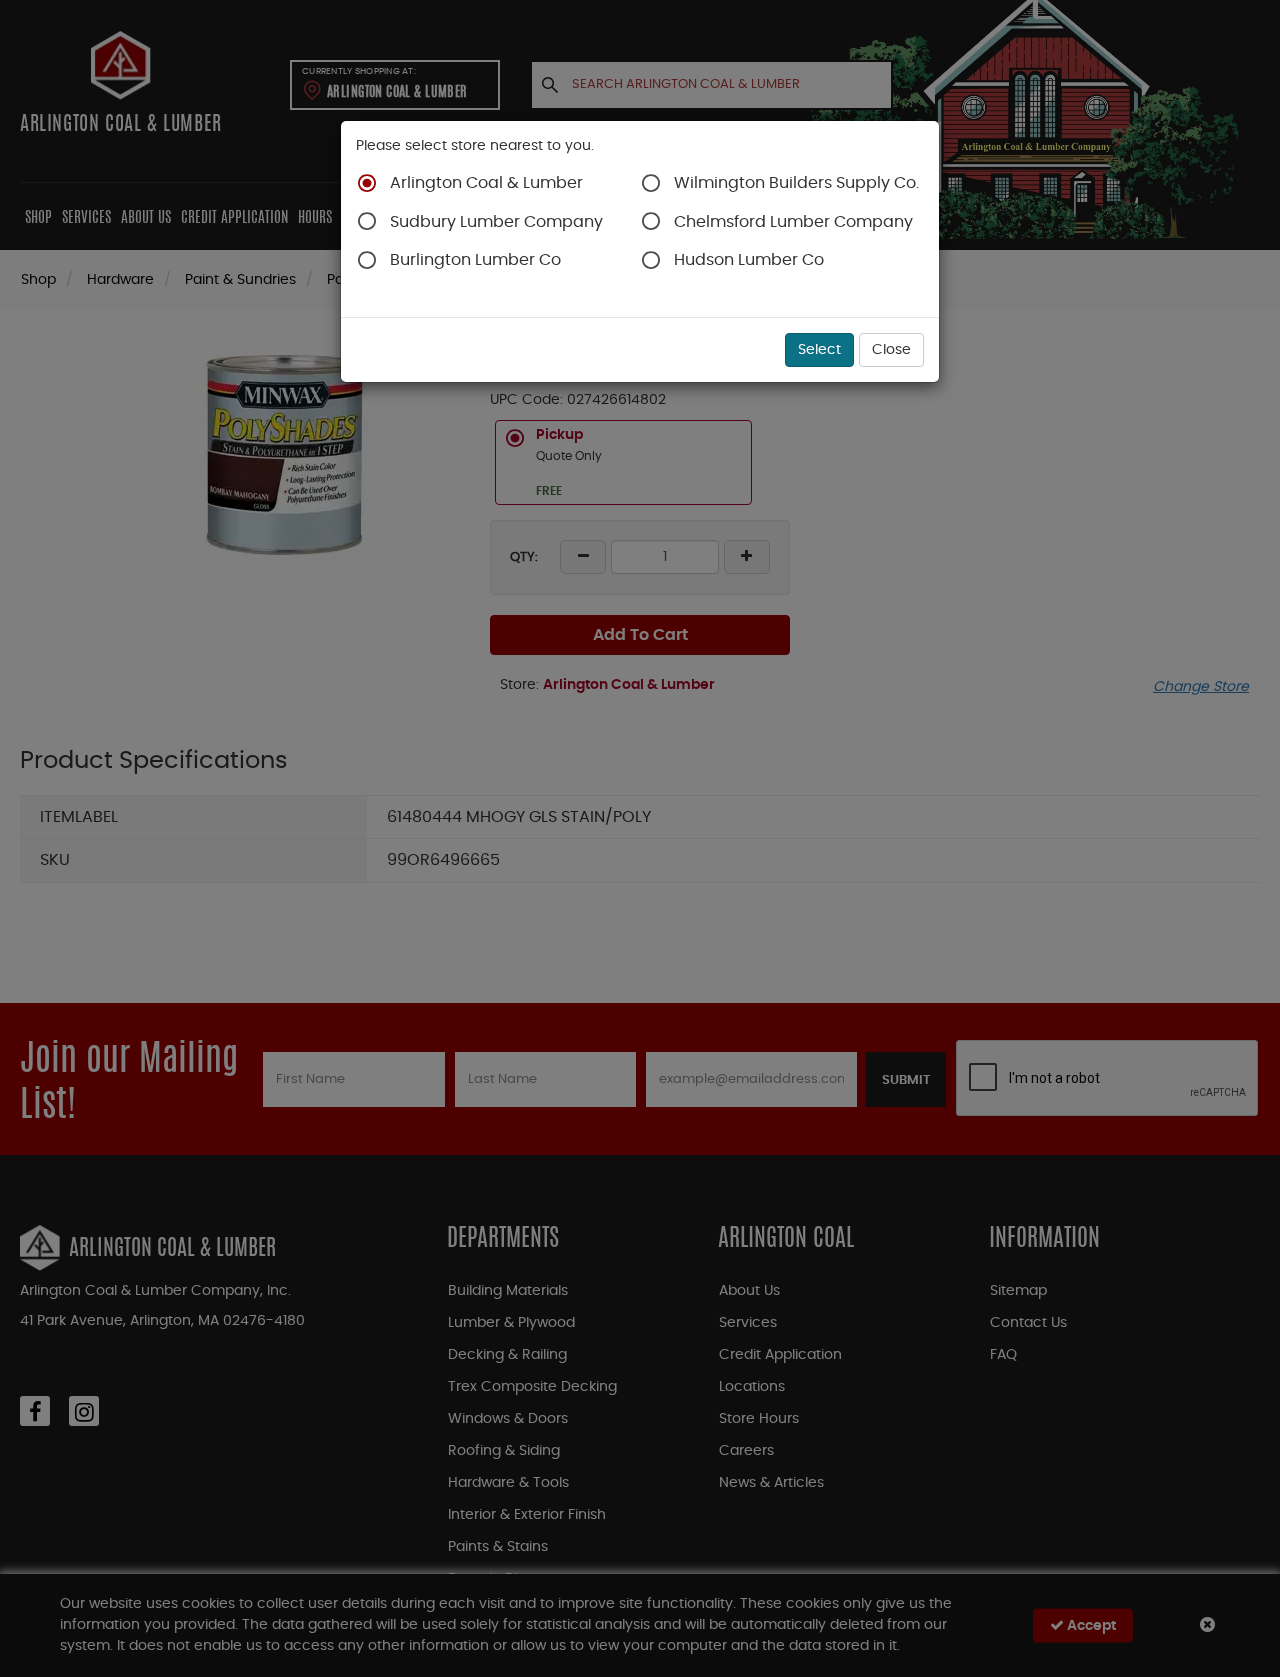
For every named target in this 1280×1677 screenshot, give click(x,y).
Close (891, 350)
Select (819, 350)
